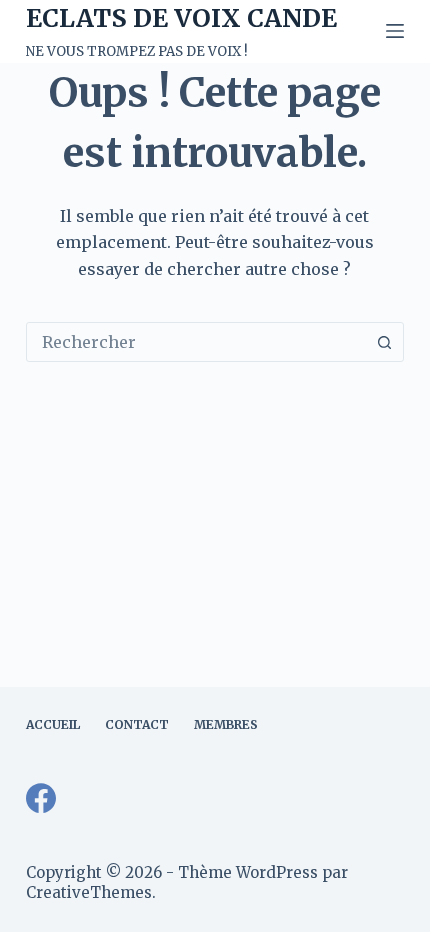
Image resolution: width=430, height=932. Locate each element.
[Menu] (395, 31)
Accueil (53, 724)
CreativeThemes (89, 892)
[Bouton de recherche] (384, 342)
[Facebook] (41, 798)
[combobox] (196, 342)
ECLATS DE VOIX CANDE (181, 18)
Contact (137, 724)
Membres (226, 724)
